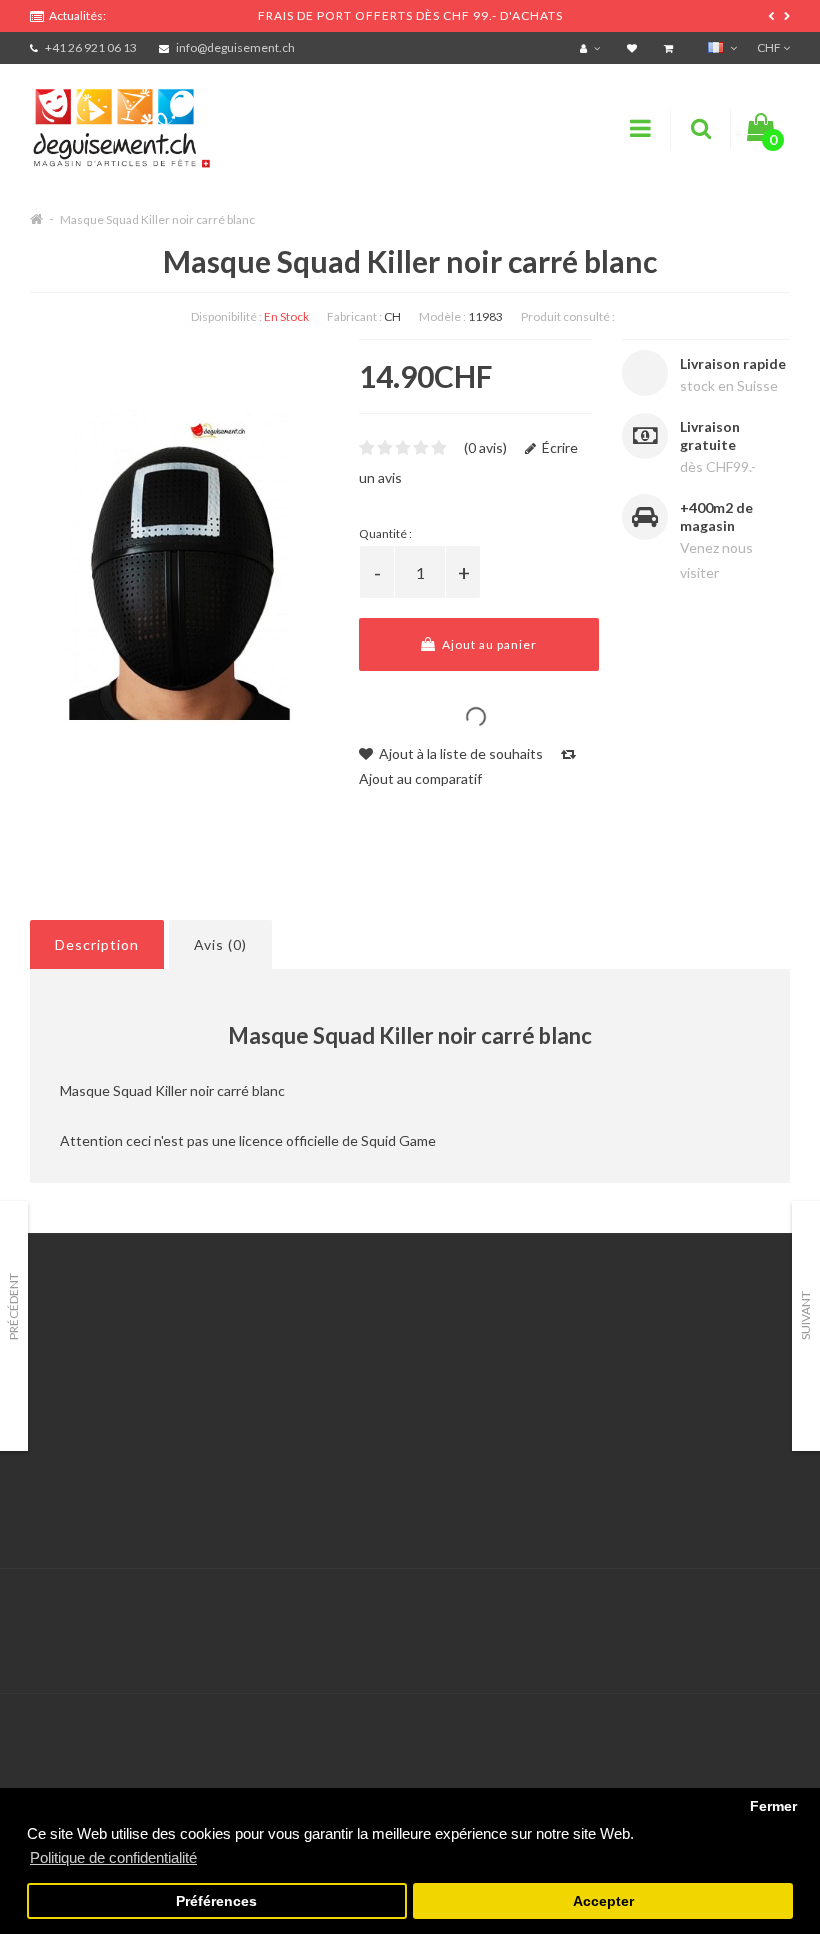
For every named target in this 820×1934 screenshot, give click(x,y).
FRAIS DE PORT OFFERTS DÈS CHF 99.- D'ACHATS (410, 15)
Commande (328, 1425)
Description (97, 944)
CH (392, 316)
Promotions (593, 1375)
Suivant (805, 1315)
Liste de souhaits (346, 1450)
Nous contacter (342, 1350)
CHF (770, 47)
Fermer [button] (773, 1806)
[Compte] (592, 47)
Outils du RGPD (80, 1350)
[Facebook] (731, 1610)
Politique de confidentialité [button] (113, 1857)
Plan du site (593, 1450)
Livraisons (61, 1425)
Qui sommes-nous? (90, 1400)
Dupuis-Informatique (436, 1598)
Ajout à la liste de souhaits (459, 753)
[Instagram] (772, 1610)
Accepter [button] (603, 1901)
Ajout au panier (488, 644)
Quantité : (385, 533)
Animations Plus (80, 1375)
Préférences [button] (216, 1901)
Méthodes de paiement (103, 1450)
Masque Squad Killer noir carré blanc (157, 219)
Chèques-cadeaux (614, 1350)
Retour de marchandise (365, 1400)
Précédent (13, 1306)
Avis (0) (220, 944)
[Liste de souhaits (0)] (634, 47)
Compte (318, 1375)
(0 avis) (485, 447)
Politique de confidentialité (114, 1500)
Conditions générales (97, 1475)
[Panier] (671, 47)
